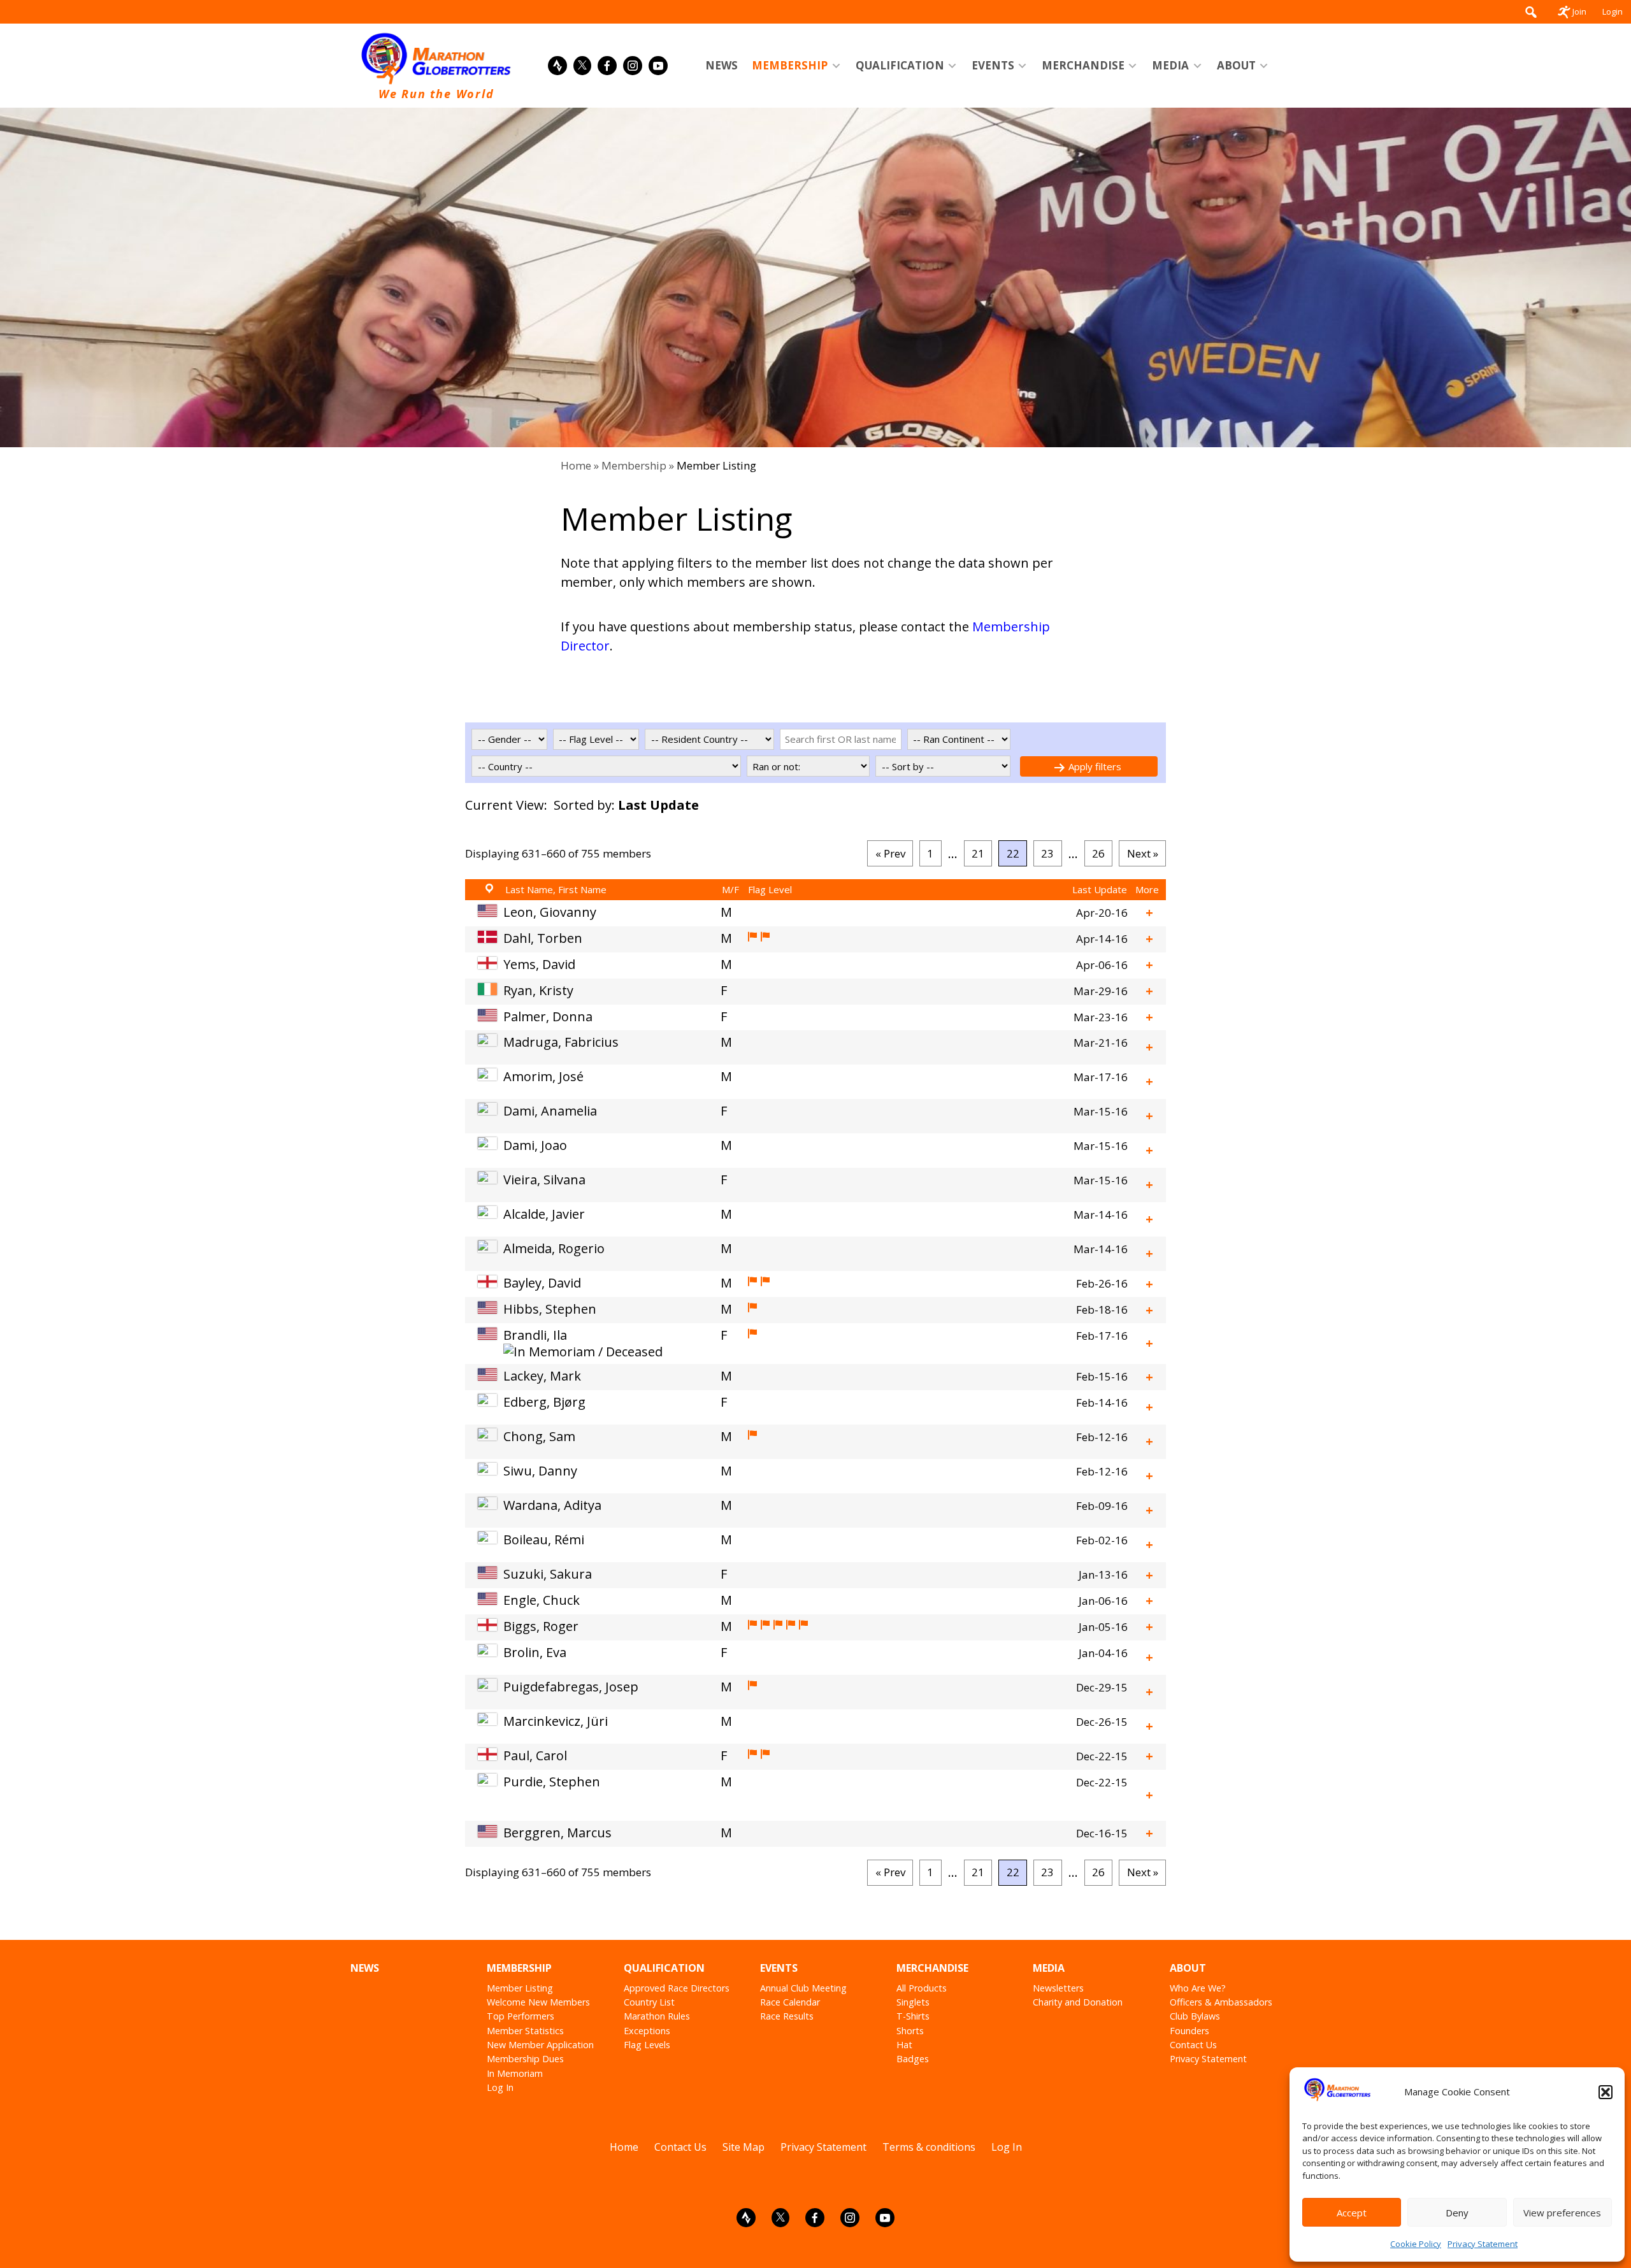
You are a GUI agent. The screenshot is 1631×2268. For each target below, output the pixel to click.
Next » (1143, 853)
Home (576, 465)
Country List (649, 2002)
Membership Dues (525, 2059)
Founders (1189, 2031)
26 (1098, 853)
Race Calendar (790, 2002)
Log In (500, 2087)
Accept (1352, 2213)
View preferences (1562, 2213)
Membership (790, 65)
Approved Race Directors (677, 1988)
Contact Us (1193, 2045)
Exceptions (647, 2031)
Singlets (913, 2002)
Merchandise (1083, 65)
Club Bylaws (1195, 2016)
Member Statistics (525, 2031)
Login (1613, 11)
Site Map (744, 2147)
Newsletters (1058, 1988)
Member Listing (520, 1988)
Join (1579, 11)
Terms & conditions (929, 2147)
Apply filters (1094, 766)
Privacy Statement (1483, 2244)
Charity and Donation (1078, 2002)
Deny (1457, 2213)
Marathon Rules (657, 2016)
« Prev (890, 853)
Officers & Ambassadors (1221, 2002)
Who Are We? (1198, 1988)
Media (1170, 65)
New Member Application (540, 2045)
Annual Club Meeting (803, 1988)
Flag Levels (647, 2045)
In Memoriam (515, 2073)
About (1236, 65)
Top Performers (521, 2016)
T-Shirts (913, 2016)
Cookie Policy (1416, 2244)
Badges (913, 2059)
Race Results (787, 2016)
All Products (922, 1988)
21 (978, 853)
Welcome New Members (538, 2002)
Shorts (910, 2031)
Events (993, 65)
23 (1047, 853)
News (722, 65)
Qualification (900, 65)
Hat (904, 2045)
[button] (1606, 2092)
